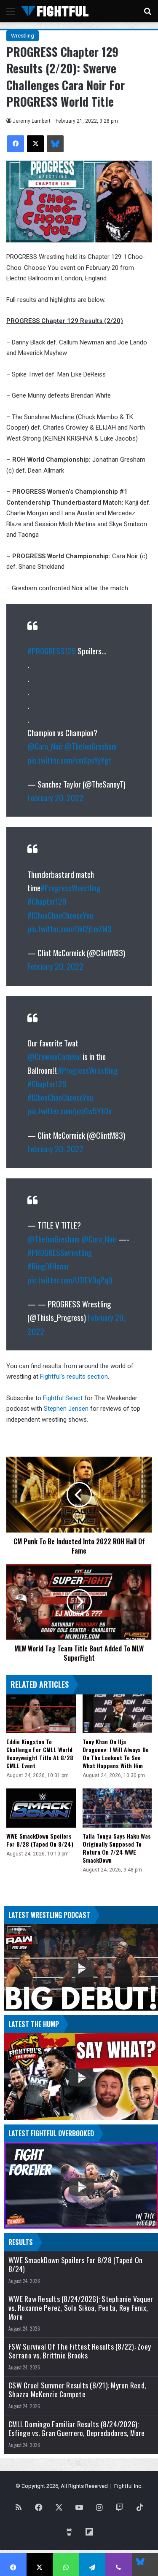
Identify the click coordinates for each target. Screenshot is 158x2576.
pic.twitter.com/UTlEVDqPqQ (70, 1280)
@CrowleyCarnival (54, 1056)
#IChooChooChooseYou (60, 915)
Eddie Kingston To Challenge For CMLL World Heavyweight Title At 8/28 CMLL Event (40, 1753)
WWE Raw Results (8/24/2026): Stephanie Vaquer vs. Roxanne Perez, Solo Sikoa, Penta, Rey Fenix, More (81, 2308)
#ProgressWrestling (71, 887)
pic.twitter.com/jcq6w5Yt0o (70, 1111)
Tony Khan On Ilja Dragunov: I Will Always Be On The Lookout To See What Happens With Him (116, 1753)
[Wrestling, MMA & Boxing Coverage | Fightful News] (55, 11)
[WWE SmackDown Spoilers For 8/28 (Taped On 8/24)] (41, 1808)
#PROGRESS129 (52, 651)
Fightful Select (63, 1398)
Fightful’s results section (74, 1377)
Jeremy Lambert (32, 121)
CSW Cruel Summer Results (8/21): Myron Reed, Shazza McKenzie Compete (77, 2390)
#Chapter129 (47, 901)
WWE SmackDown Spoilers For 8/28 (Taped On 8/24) (40, 1840)
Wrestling (23, 36)
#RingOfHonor (48, 1266)
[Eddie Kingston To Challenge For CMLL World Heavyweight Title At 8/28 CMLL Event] (41, 1714)
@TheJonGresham (91, 746)
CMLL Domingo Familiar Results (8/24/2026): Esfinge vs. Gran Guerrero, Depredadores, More (76, 2428)
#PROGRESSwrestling (60, 1252)
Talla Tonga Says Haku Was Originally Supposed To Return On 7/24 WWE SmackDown (117, 1848)
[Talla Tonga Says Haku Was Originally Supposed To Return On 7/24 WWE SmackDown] (117, 1808)
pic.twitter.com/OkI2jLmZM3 (70, 928)
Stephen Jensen (66, 1409)
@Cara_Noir (45, 746)
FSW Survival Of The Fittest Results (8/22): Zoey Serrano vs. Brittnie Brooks (80, 2351)
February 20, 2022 (55, 797)
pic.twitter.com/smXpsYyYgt (70, 760)
